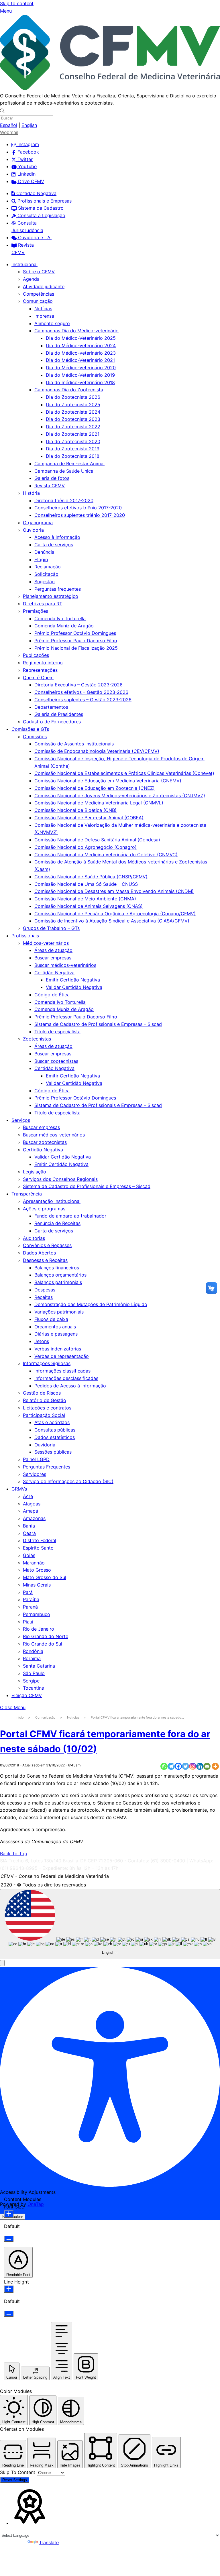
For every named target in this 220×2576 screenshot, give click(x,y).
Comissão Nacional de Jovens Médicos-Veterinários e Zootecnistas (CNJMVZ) (120, 796)
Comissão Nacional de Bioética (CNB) (75, 810)
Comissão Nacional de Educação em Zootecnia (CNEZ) (95, 788)
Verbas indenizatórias (58, 1349)
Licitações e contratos (47, 1408)
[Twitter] (185, 1766)
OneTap (36, 2204)
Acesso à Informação (57, 537)
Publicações (36, 655)
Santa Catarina (39, 1666)
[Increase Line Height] (9, 2289)
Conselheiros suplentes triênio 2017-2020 (80, 515)
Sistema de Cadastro (40, 208)
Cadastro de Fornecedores (52, 722)
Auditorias (34, 1238)
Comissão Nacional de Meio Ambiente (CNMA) (85, 899)
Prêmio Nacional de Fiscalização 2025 (76, 648)
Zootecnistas (37, 1039)
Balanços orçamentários (60, 1275)
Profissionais (25, 936)
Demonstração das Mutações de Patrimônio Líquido (91, 1304)
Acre (28, 1496)
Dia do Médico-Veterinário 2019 (80, 375)
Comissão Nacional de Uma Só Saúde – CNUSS (86, 884)
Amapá (31, 1511)
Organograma (38, 523)
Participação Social (44, 1415)
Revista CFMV (50, 486)
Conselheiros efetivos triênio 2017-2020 (78, 508)
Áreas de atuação (53, 950)
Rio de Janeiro (39, 1629)
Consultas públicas (55, 1430)
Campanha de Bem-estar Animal (69, 464)
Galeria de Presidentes (59, 714)
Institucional (24, 264)
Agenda (31, 279)
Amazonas (34, 1518)
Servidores (35, 1474)
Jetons (42, 1341)
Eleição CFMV (27, 1695)
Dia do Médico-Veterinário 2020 (81, 368)
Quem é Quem (38, 678)
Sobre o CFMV (39, 272)
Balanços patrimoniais (58, 1282)
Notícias (43, 309)
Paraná (30, 1607)
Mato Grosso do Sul (45, 1577)
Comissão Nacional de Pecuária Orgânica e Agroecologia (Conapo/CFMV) (115, 914)
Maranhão (34, 1563)
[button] (2, 1963)
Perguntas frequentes (58, 589)
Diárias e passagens (56, 1334)
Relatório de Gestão (45, 1400)
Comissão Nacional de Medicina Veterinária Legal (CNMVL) (99, 803)
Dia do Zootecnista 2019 (73, 449)
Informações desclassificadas (66, 1378)
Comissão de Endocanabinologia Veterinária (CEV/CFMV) (97, 751)
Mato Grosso (37, 1570)
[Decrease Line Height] (9, 2314)
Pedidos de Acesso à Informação (70, 1386)
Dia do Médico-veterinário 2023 (81, 353)
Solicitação (46, 574)
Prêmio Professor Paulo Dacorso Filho (76, 641)
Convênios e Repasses (47, 1245)
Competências (39, 294)
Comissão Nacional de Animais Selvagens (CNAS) (89, 906)
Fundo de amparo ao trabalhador (70, 1216)
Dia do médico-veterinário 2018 (80, 382)
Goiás (29, 1555)
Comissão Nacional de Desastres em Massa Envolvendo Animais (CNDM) (114, 891)
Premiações (36, 611)
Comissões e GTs (30, 729)
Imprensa (44, 316)
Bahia (29, 1526)
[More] (215, 1766)
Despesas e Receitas (45, 1260)
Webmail (9, 132)
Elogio (41, 559)
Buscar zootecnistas (56, 1061)
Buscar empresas (53, 958)
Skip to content (17, 3)
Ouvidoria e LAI (34, 237)
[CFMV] (110, 88)
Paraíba (31, 1599)
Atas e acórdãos (52, 1422)
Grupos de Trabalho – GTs (51, 928)
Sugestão (45, 582)
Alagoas (32, 1504)
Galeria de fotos (52, 478)
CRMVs (19, 1489)
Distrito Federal (40, 1540)
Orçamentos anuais (55, 1327)
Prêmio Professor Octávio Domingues (75, 633)
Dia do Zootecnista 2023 (73, 419)
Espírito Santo (38, 1548)
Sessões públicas (53, 1452)
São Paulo (34, 1673)
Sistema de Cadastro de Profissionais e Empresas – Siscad (98, 1024)
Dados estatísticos (55, 1437)
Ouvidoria (33, 530)
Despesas (45, 1290)
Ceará (29, 1533)
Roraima (32, 1658)
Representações (40, 670)
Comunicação (38, 301)
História (31, 493)
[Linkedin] (200, 1766)
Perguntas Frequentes (47, 1467)
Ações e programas (44, 1209)
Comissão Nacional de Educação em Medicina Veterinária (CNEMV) (108, 781)
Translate (49, 2542)
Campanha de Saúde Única (64, 471)
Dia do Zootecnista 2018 (73, 456)
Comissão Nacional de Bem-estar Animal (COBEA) (89, 818)
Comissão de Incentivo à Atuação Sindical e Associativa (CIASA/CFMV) (112, 921)
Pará (28, 1592)
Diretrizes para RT (43, 604)
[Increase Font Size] (9, 2214)
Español (9, 125)
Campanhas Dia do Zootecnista (69, 390)
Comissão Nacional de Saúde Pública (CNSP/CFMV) (91, 877)
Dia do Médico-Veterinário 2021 (80, 360)
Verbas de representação (62, 1356)
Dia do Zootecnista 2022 (73, 427)
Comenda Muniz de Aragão (64, 626)
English (29, 125)
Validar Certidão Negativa (74, 987)
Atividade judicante (44, 286)
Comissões (35, 737)
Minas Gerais (37, 1585)
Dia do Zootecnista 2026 (73, 397)
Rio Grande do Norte (46, 1636)
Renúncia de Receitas (57, 1223)
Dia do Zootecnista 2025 (73, 405)
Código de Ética (52, 995)
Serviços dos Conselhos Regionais (60, 1179)
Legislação (35, 1172)
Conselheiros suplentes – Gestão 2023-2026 (83, 700)
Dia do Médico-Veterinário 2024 (81, 345)
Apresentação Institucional (52, 1201)
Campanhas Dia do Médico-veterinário (76, 331)
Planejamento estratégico (51, 596)
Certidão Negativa (36, 193)
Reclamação (48, 567)
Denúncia (44, 552)
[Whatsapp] (164, 1766)
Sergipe (31, 1681)
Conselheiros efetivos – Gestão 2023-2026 (81, 692)
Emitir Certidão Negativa (73, 980)
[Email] (207, 1766)
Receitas (44, 1297)
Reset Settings (15, 2480)
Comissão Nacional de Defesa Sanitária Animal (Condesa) (97, 840)
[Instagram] (193, 1766)
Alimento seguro (52, 323)
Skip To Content (18, 2472)
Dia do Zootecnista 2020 (73, 441)
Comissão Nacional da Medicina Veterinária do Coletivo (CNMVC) (106, 855)
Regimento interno (43, 663)
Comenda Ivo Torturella (60, 619)
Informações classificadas (62, 1371)
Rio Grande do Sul (43, 1644)
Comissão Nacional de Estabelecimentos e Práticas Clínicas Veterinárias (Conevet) (124, 773)
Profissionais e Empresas (44, 201)
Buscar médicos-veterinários (65, 965)
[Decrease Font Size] (9, 2239)
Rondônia (33, 1651)
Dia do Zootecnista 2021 (73, 434)
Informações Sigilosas (47, 1363)
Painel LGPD (36, 1459)
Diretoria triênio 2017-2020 (64, 500)
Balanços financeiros (57, 1268)
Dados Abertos (39, 1253)
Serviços (21, 1120)
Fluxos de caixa (51, 1319)
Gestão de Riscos (42, 1393)
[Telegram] (171, 1766)
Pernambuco (37, 1614)
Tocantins (33, 1688)
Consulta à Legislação (41, 215)
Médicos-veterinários (46, 943)
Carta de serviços (54, 545)
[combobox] (110, 1924)
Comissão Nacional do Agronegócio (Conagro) (86, 847)
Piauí (28, 1622)
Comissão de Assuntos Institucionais (74, 744)
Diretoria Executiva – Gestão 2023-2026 (78, 685)
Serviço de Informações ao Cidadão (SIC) (68, 1481)
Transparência (27, 1194)
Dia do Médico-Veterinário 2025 (81, 338)
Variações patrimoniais (59, 1312)
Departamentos (51, 707)
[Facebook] (178, 1766)
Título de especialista (57, 1032)
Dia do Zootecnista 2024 (73, 412)
